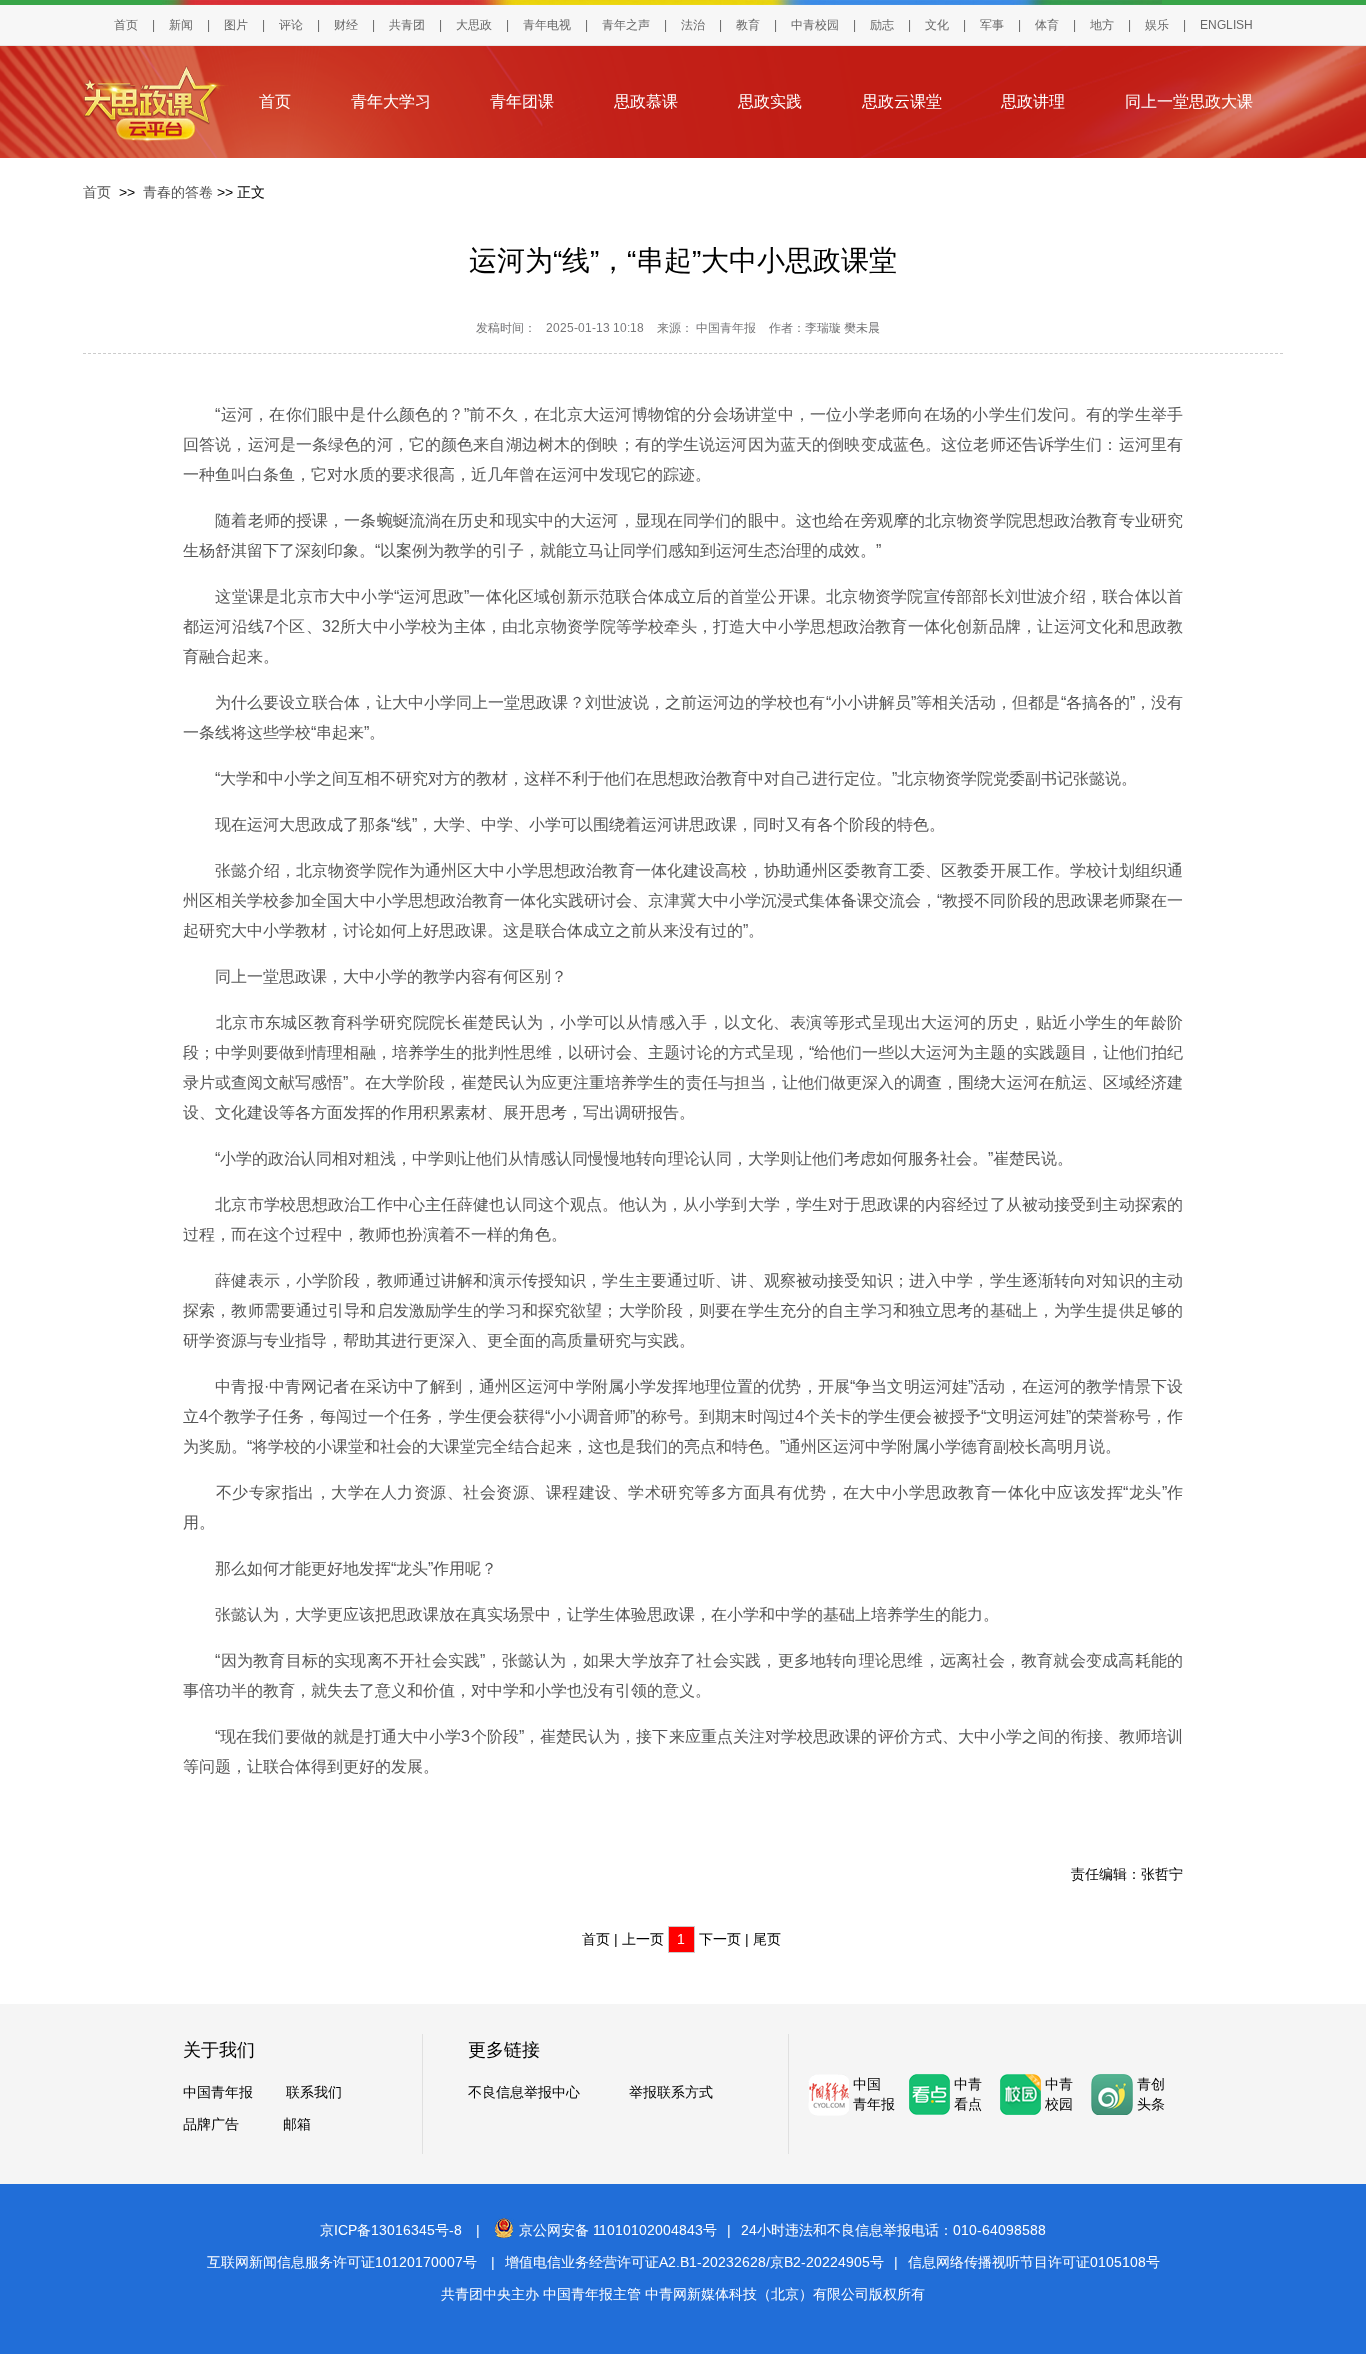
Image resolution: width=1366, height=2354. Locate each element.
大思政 (474, 25)
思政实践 (770, 101)
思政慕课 (646, 101)
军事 (992, 25)
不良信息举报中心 (524, 2092)
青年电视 (547, 25)
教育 (748, 25)
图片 (236, 25)
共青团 (407, 25)
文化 (937, 25)
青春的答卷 (178, 192)
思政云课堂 (902, 101)
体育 (1047, 25)
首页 (126, 25)
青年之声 (626, 25)
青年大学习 (391, 101)
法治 (693, 25)
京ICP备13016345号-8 (391, 2230)
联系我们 (314, 2092)
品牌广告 (211, 2124)
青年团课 (522, 101)
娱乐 (1157, 25)
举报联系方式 (671, 2092)
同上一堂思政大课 (1189, 101)
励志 (882, 25)
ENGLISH (1226, 25)
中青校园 (815, 25)
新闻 (181, 25)
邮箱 (297, 2124)
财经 (346, 25)
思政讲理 (1033, 101)
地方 (1102, 25)
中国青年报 (218, 2092)
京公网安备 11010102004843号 (618, 2230)
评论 (291, 25)
